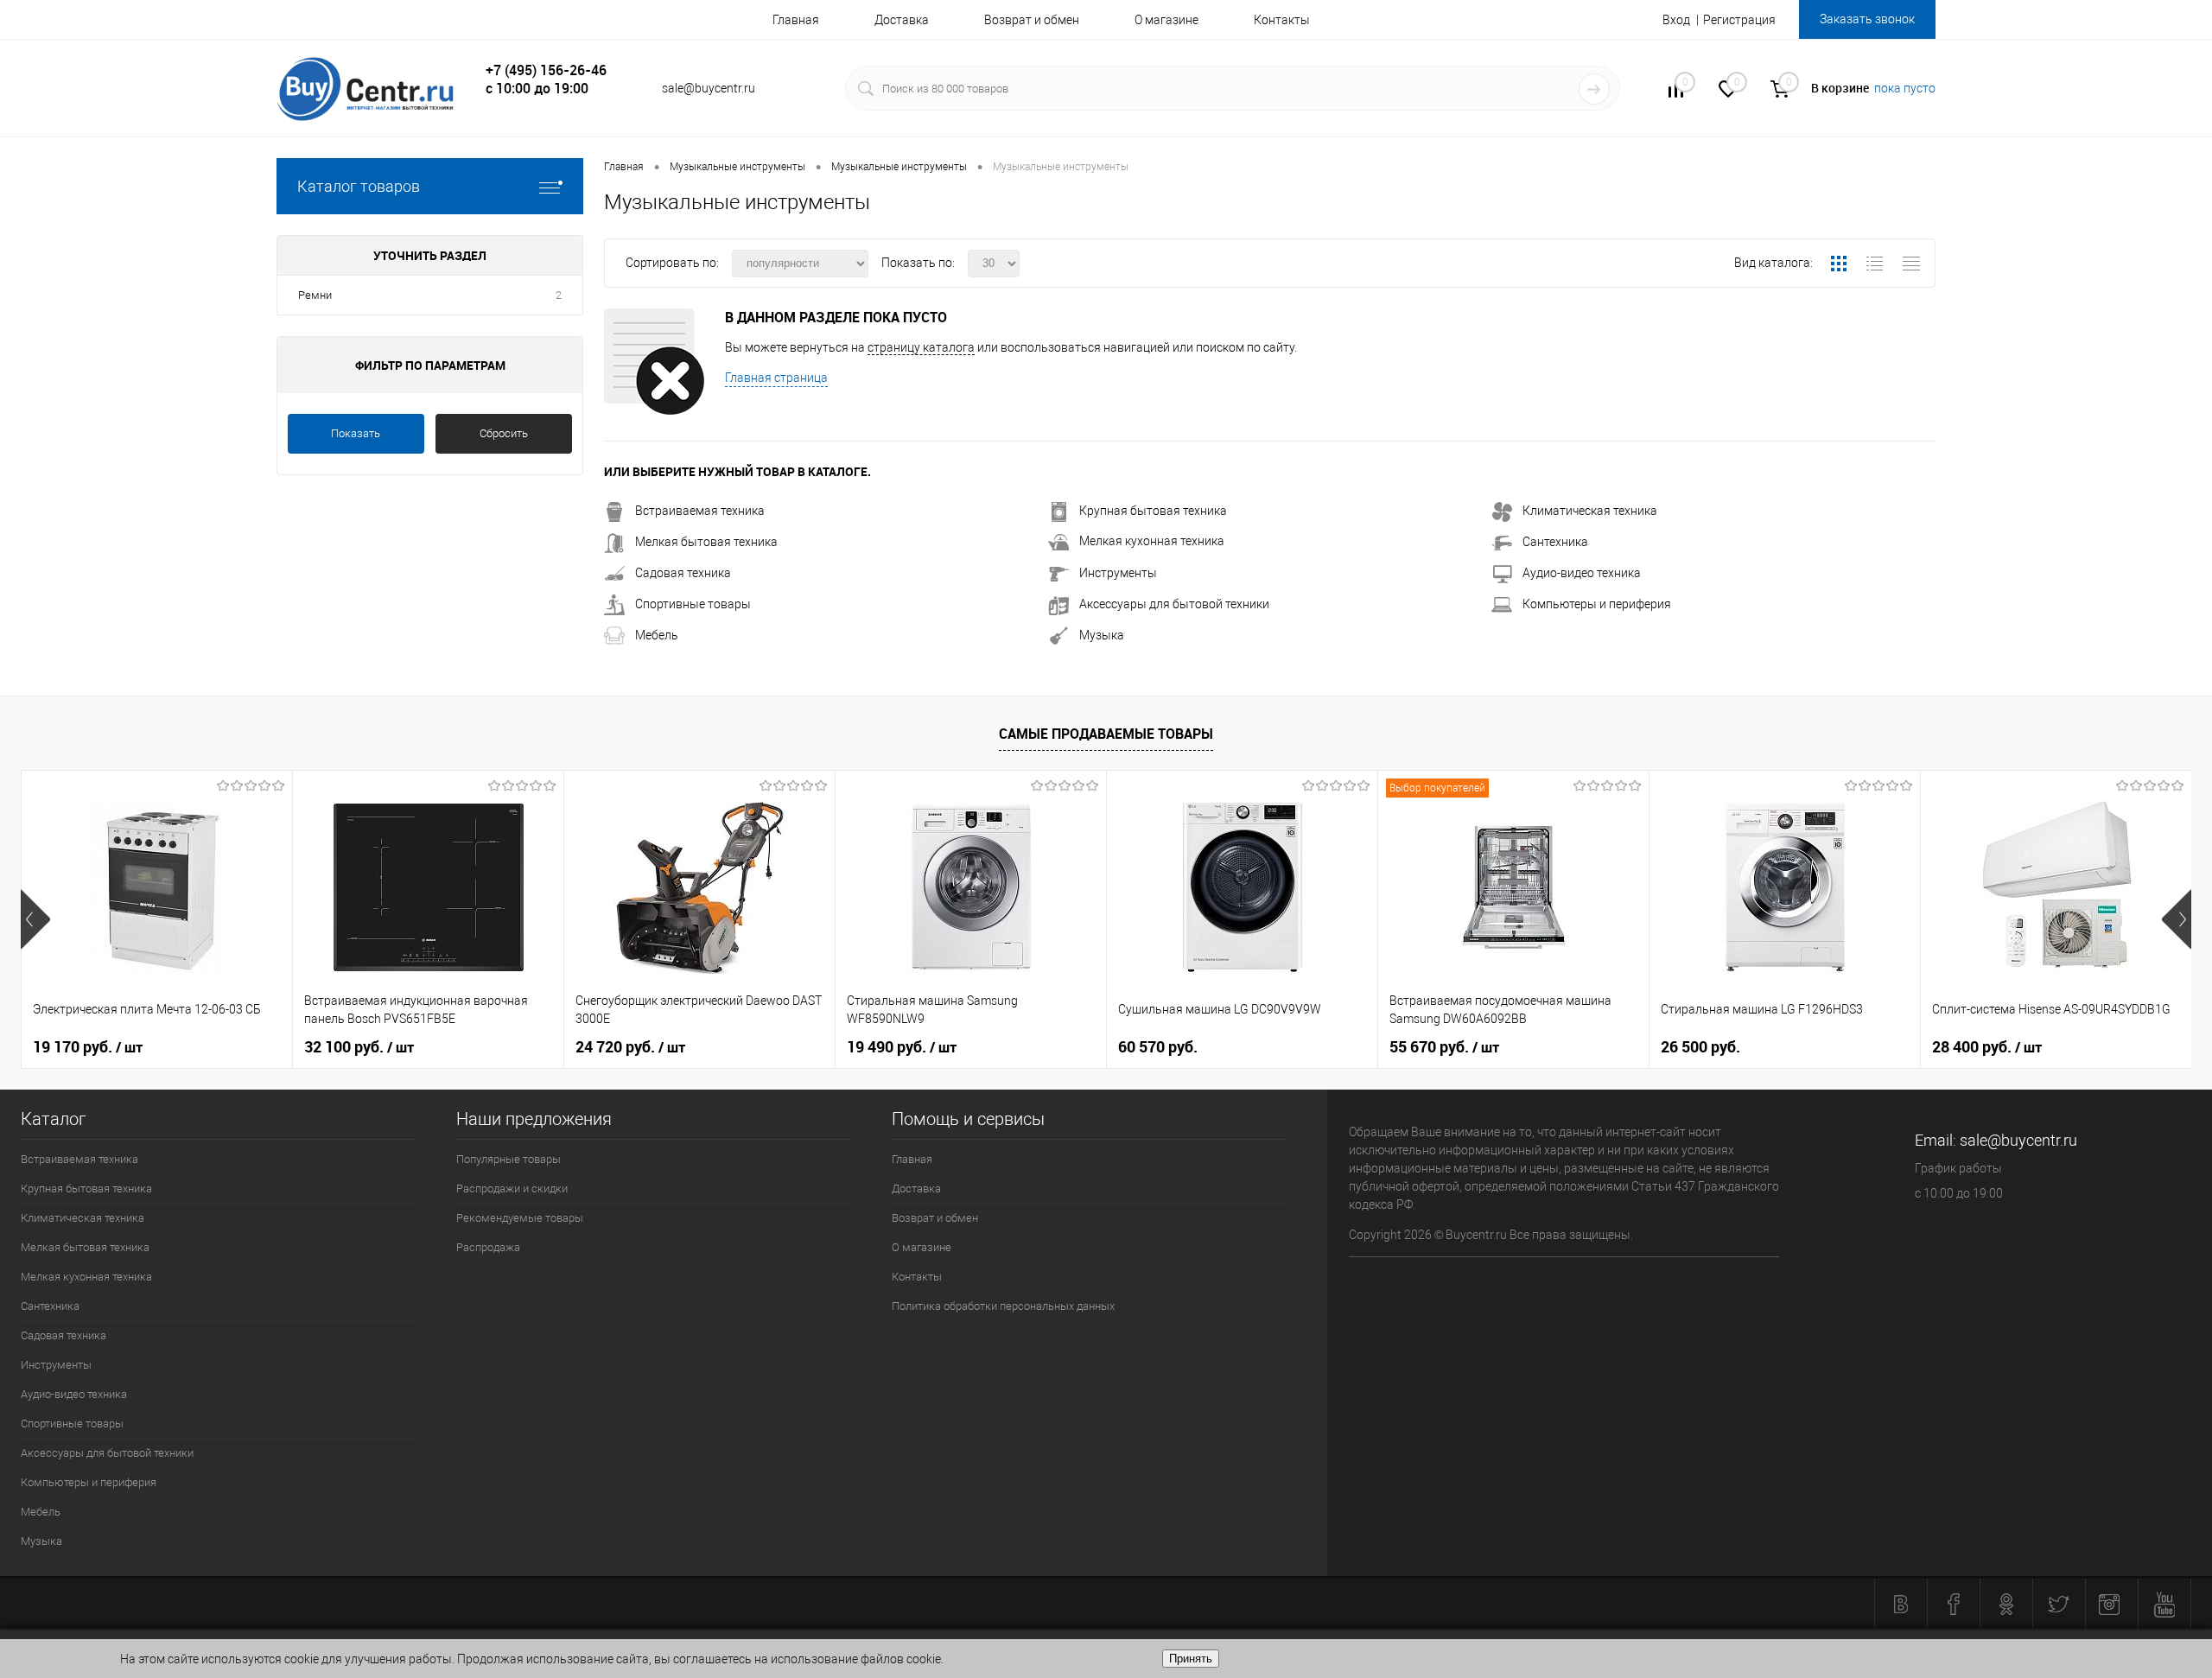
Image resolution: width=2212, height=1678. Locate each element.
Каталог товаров (359, 186)
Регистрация (1739, 20)
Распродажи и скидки (512, 1189)
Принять (1191, 1659)
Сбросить (504, 433)
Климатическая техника (1590, 511)
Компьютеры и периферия (1597, 604)
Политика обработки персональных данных (1003, 1306)
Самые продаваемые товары (1106, 734)
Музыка (1102, 635)
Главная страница (776, 378)
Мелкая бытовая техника (706, 542)
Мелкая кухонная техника (1152, 541)
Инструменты (1118, 573)
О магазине (1166, 20)
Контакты (1282, 20)
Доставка (902, 20)
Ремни (315, 295)
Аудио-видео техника (1582, 573)
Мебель (657, 635)
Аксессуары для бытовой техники (1174, 604)
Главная (796, 20)
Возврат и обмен (1032, 20)
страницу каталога (921, 347)
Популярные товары (509, 1159)
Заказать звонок (1867, 19)
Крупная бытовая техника (1153, 511)
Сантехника (1555, 542)
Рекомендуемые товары (520, 1218)
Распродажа (488, 1247)
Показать (356, 433)
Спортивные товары (693, 604)
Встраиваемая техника (700, 511)
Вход (1676, 20)
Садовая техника (683, 573)
